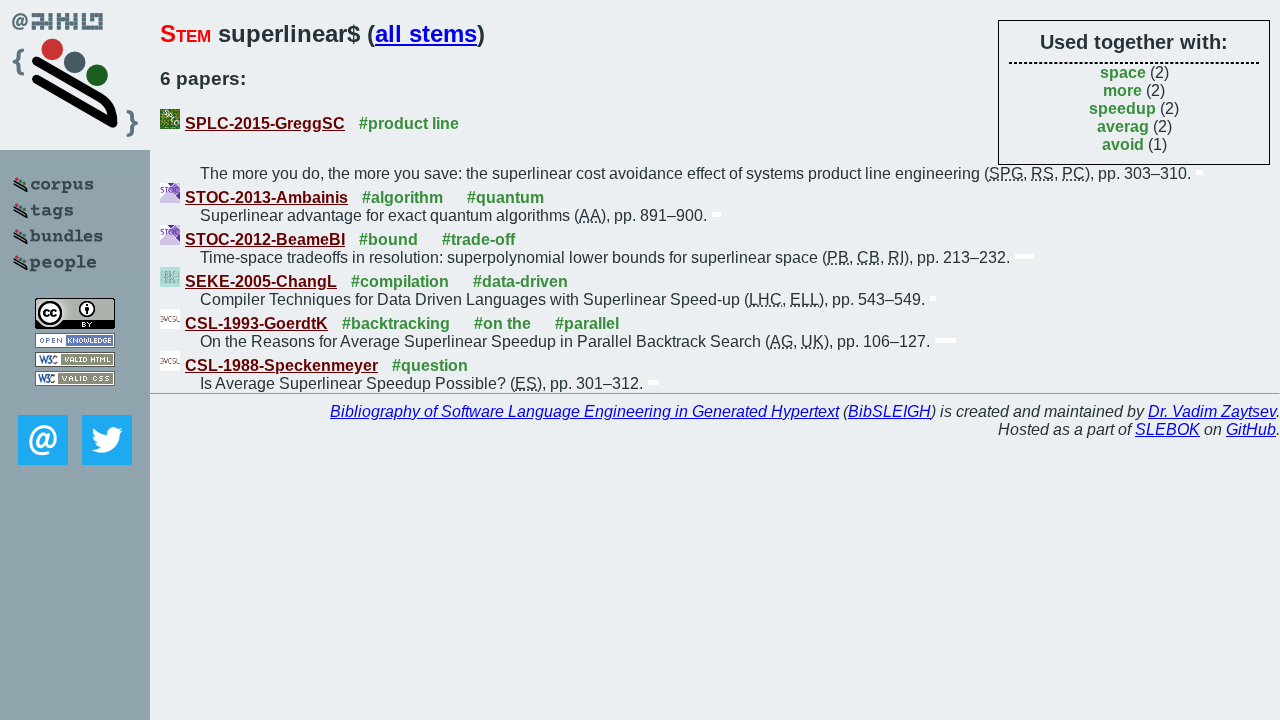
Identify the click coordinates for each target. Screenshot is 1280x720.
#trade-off (478, 239)
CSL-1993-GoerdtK (256, 323)
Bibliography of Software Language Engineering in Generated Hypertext (584, 411)
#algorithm (402, 197)
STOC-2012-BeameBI (265, 239)
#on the (502, 323)
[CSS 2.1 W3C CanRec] (75, 400)
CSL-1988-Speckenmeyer (281, 365)
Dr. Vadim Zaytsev (1212, 411)
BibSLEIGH (889, 411)
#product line (409, 123)
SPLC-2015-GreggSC (265, 123)
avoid (1123, 144)
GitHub (1251, 429)
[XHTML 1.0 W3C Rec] (75, 361)
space (1123, 72)
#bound (388, 239)
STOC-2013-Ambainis (266, 197)
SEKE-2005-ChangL (261, 281)
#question (430, 365)
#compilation (400, 281)
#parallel (587, 323)
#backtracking (396, 323)
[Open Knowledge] (75, 342)
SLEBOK (1167, 429)
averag (1123, 126)
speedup (1122, 108)
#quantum (505, 197)
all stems (426, 33)
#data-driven (520, 281)
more (1122, 90)
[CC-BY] (75, 323)
